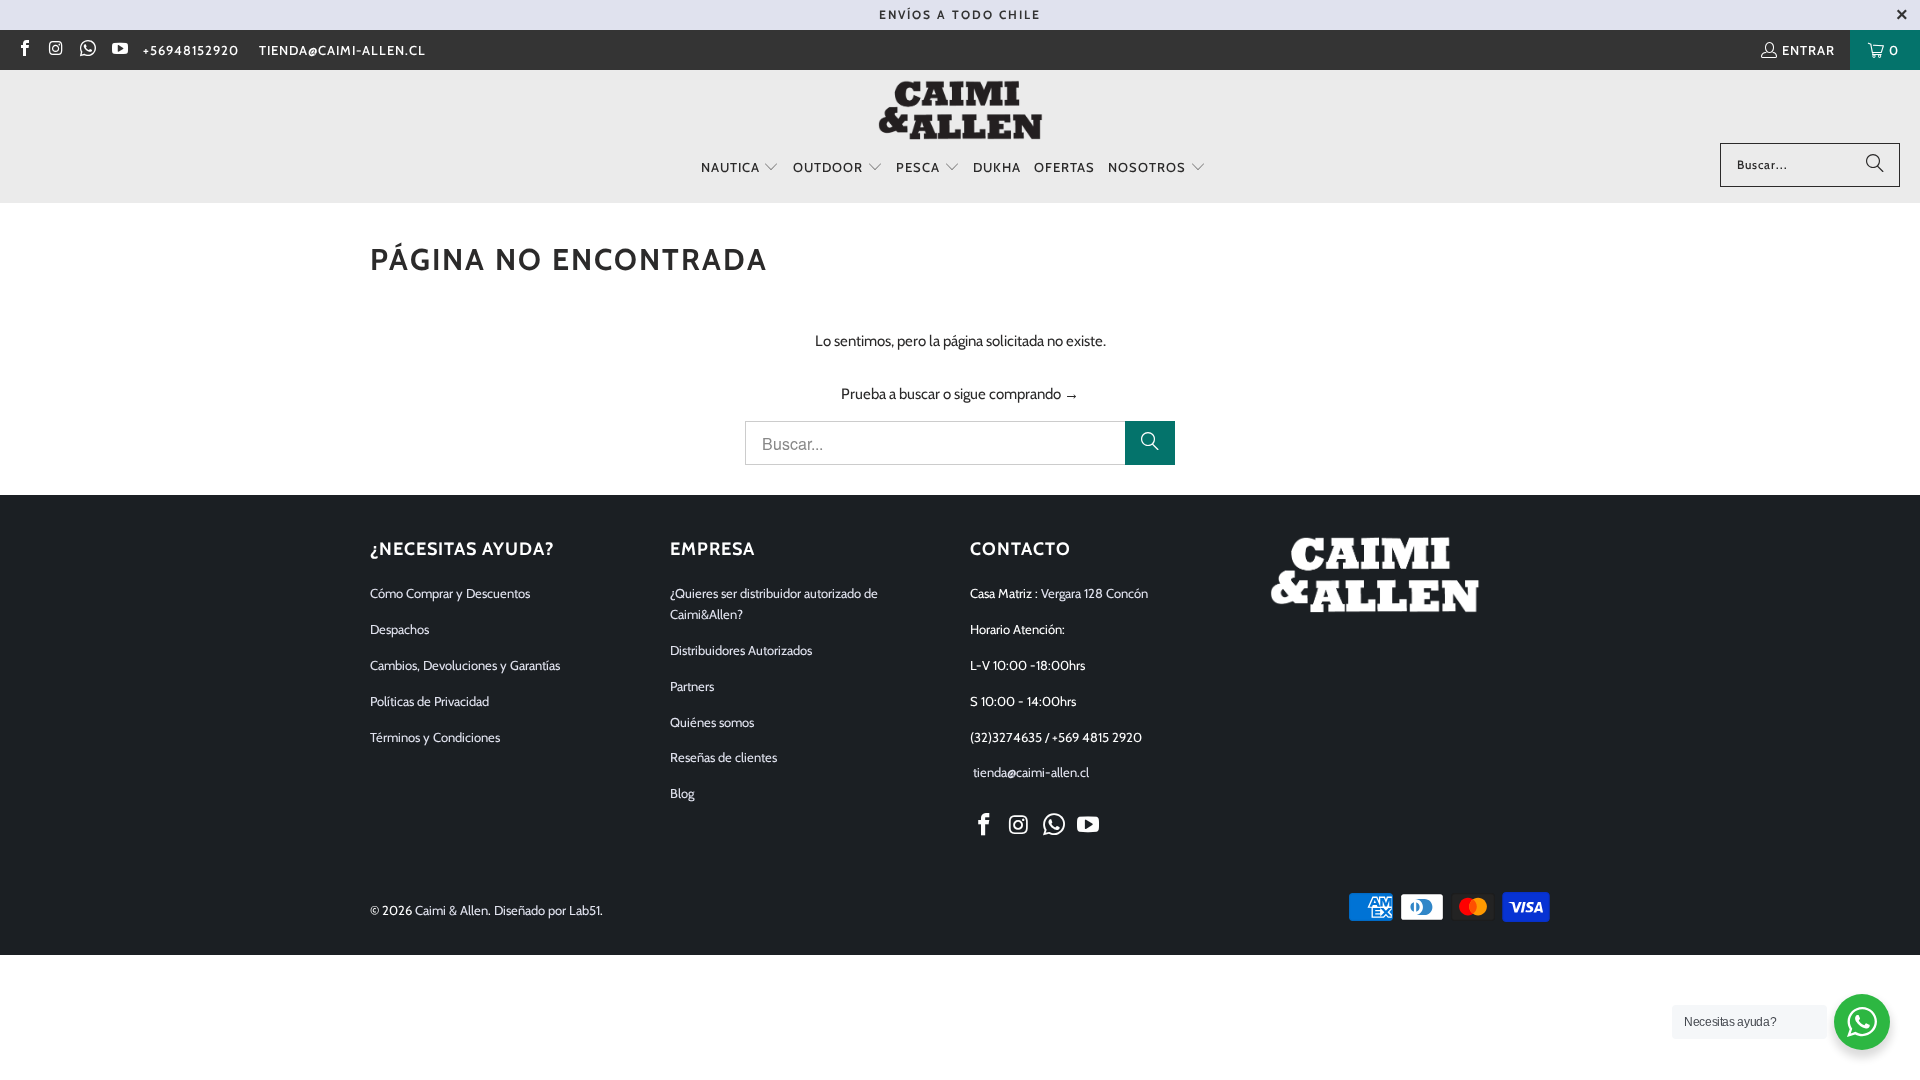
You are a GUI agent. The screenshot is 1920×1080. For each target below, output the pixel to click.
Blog (682, 793)
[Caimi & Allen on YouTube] (118, 50)
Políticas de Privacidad (429, 701)
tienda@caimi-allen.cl (342, 50)
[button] (740, 168)
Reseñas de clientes (723, 757)
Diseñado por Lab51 (547, 910)
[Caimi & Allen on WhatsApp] (87, 50)
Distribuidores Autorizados (741, 650)
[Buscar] (1875, 165)
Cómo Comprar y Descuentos (450, 593)
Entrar (1808, 50)
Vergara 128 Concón (1094, 593)
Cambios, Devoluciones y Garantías (465, 665)
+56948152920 (191, 50)
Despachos (399, 629)
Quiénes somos (712, 722)
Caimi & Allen (451, 910)
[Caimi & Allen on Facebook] (24, 50)
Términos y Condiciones (435, 737)
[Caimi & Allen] (960, 111)
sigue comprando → (1016, 394)
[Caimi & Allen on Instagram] (55, 50)
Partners (692, 686)
